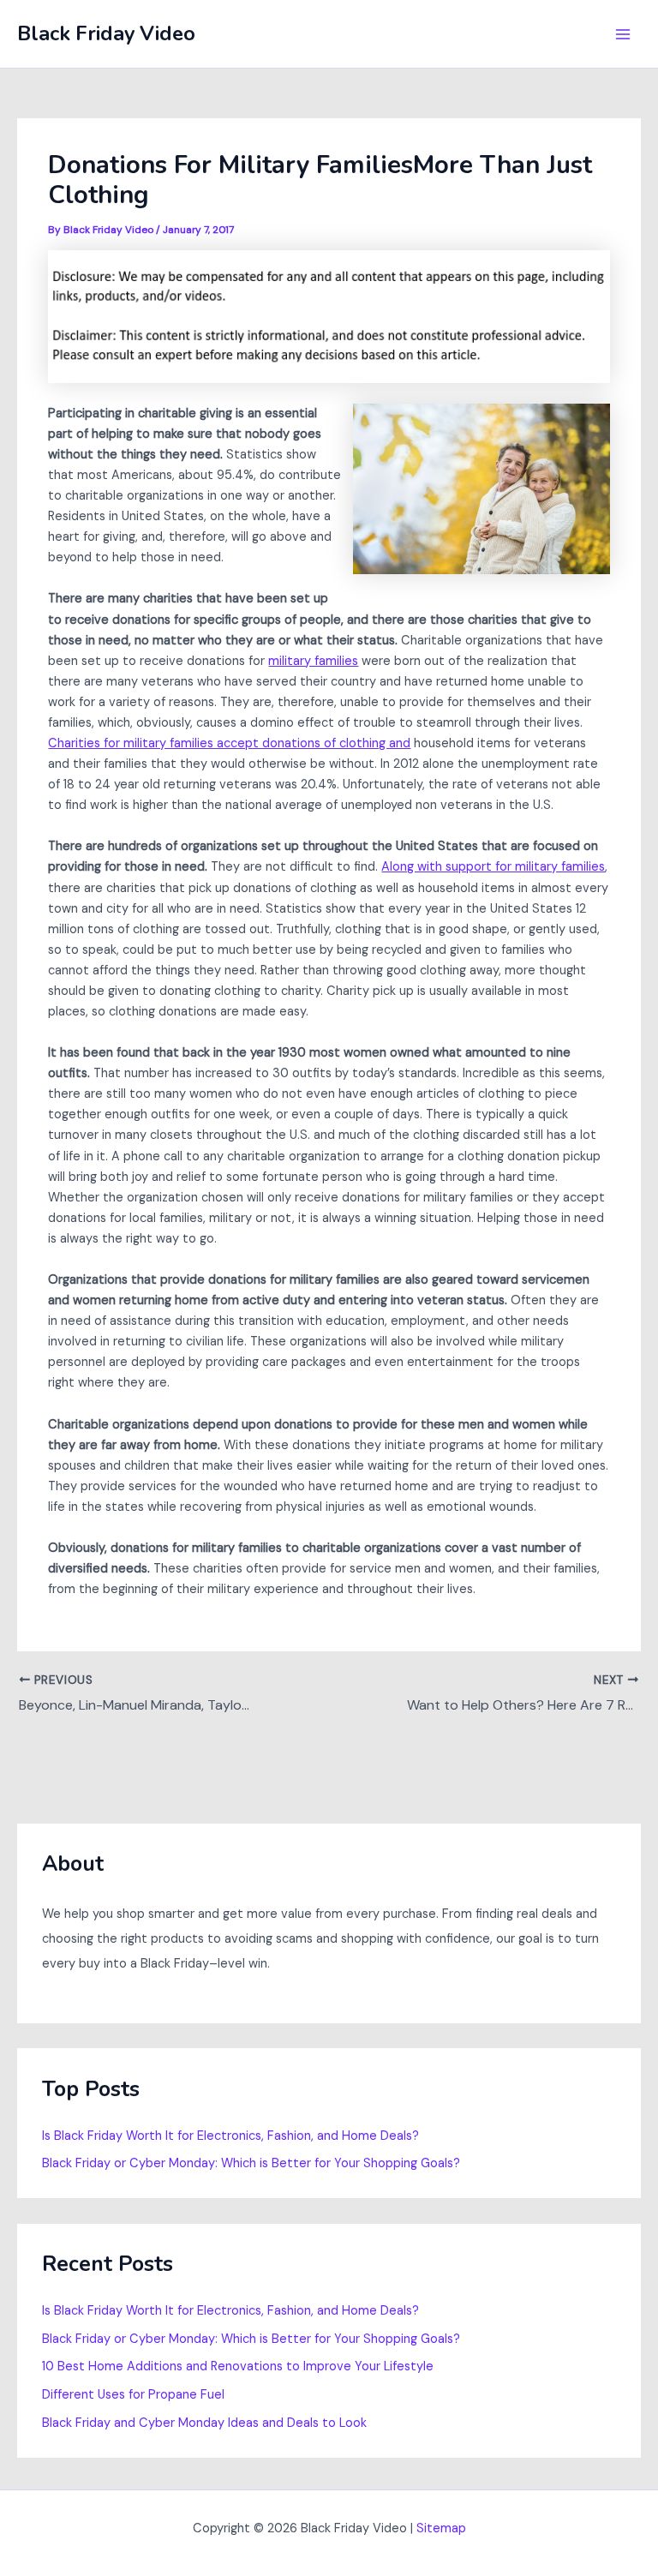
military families (313, 661)
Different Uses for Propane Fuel (133, 2395)
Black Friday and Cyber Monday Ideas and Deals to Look (204, 2423)
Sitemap (441, 2528)
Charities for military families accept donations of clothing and (229, 743)
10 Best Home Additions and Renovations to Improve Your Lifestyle (238, 2366)
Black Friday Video (106, 33)
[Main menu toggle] (623, 34)
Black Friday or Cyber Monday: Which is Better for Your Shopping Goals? (251, 2163)
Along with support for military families (493, 867)
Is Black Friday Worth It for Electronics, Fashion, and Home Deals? (230, 2136)
